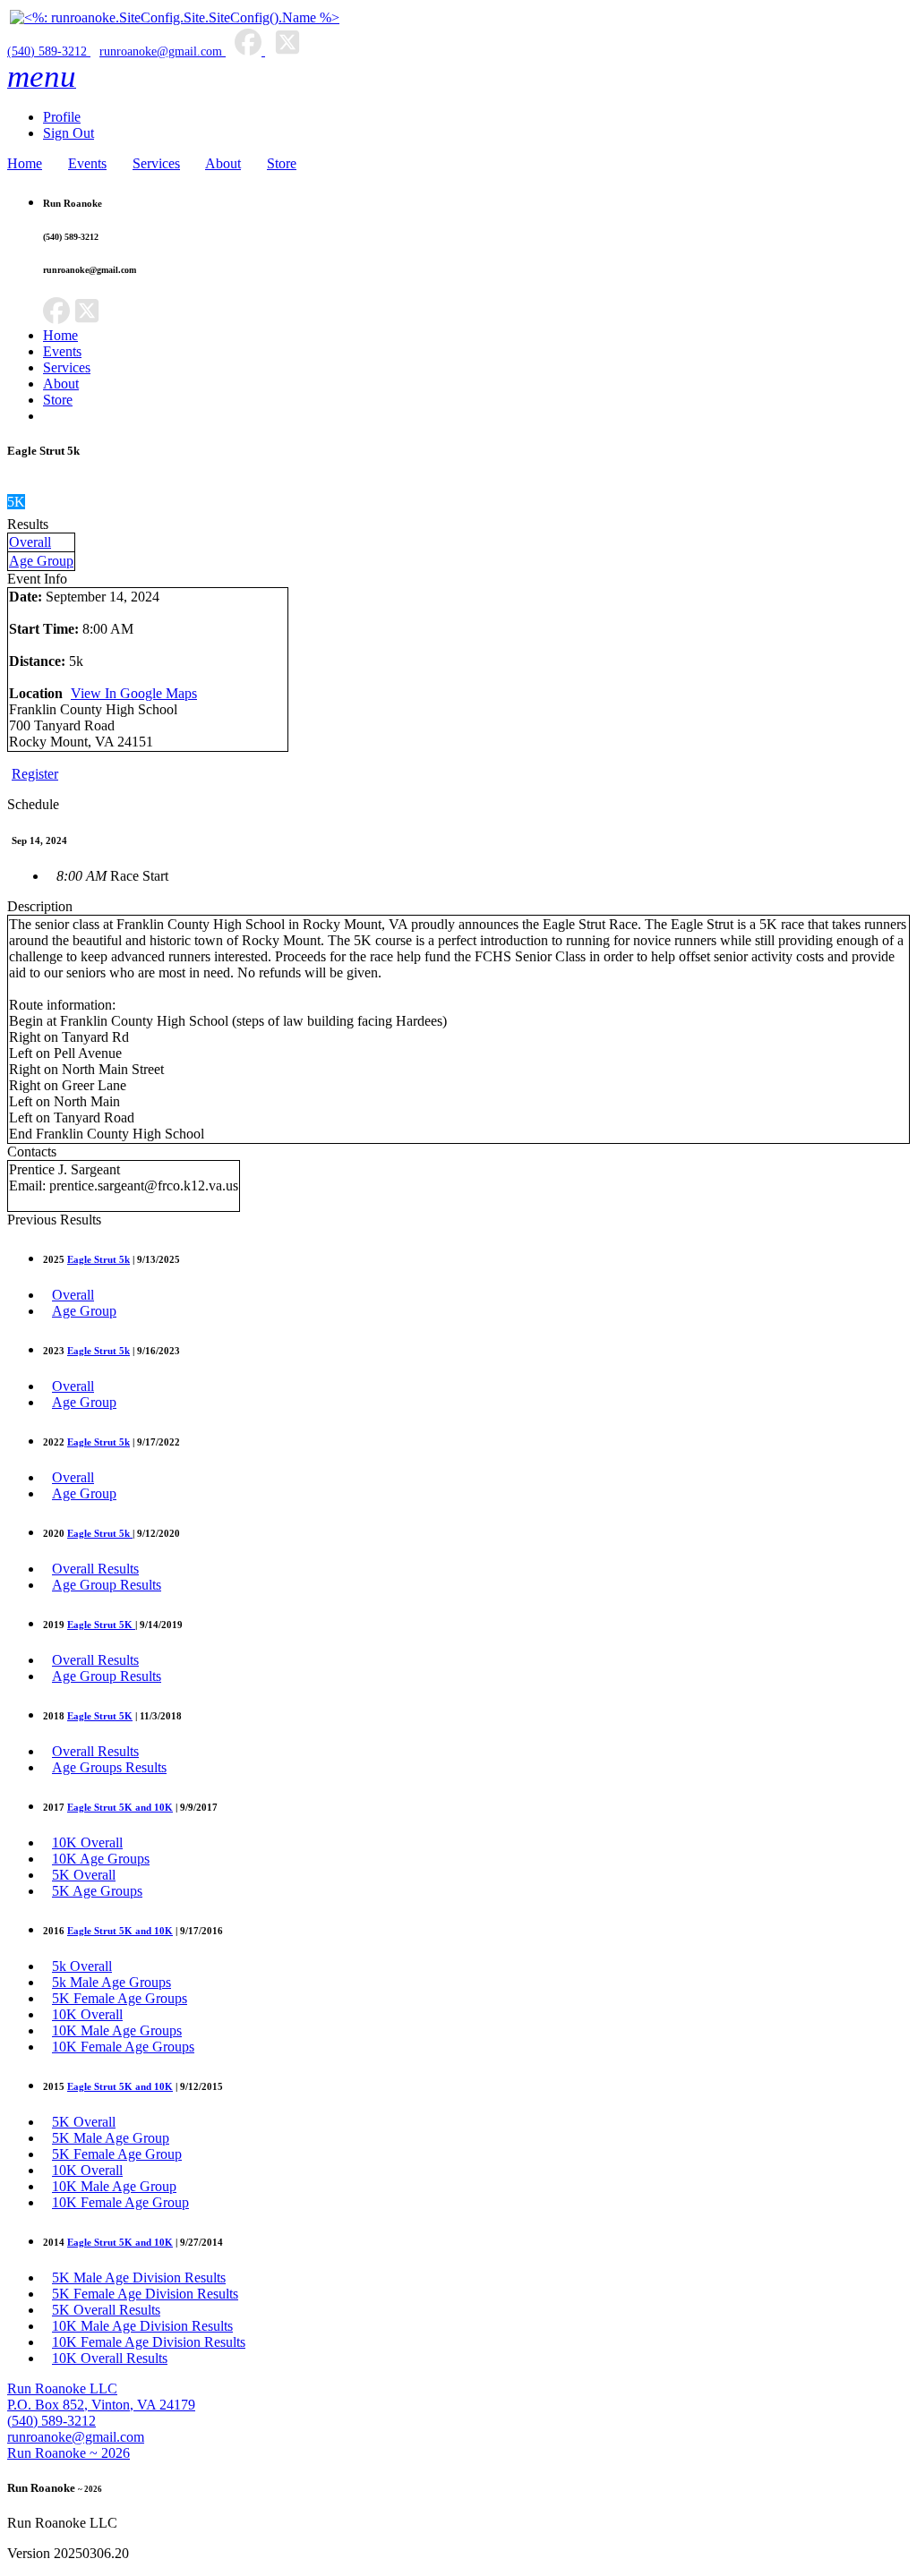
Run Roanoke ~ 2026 (69, 2453)
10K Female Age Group (120, 2202)
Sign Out (69, 133)
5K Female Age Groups (120, 1998)
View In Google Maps (134, 693)
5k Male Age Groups (111, 1982)
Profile (62, 117)
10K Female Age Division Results (149, 2342)
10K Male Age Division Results (142, 2326)
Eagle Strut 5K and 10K (120, 1807)
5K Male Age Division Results (139, 2277)
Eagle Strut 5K (101, 1625)
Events (87, 163)
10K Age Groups (101, 1859)
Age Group (41, 561)
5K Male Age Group (111, 2138)
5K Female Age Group (117, 2154)
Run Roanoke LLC (62, 2388)
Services (156, 163)
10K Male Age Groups (117, 2030)
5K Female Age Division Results (145, 2294)
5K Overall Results (106, 2310)
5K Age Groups (97, 1891)
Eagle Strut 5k (99, 1259)
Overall (30, 542)
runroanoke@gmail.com (161, 51)
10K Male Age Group (114, 2186)
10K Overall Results (110, 2358)
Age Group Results (107, 1585)
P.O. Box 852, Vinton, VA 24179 (101, 2405)
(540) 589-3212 (49, 51)
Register (35, 774)
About (223, 163)
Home (25, 163)
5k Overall (82, 1966)
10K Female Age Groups (123, 2047)
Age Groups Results (109, 1767)
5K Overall (84, 1875)
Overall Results (95, 1569)
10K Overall (87, 1842)
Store (282, 163)
